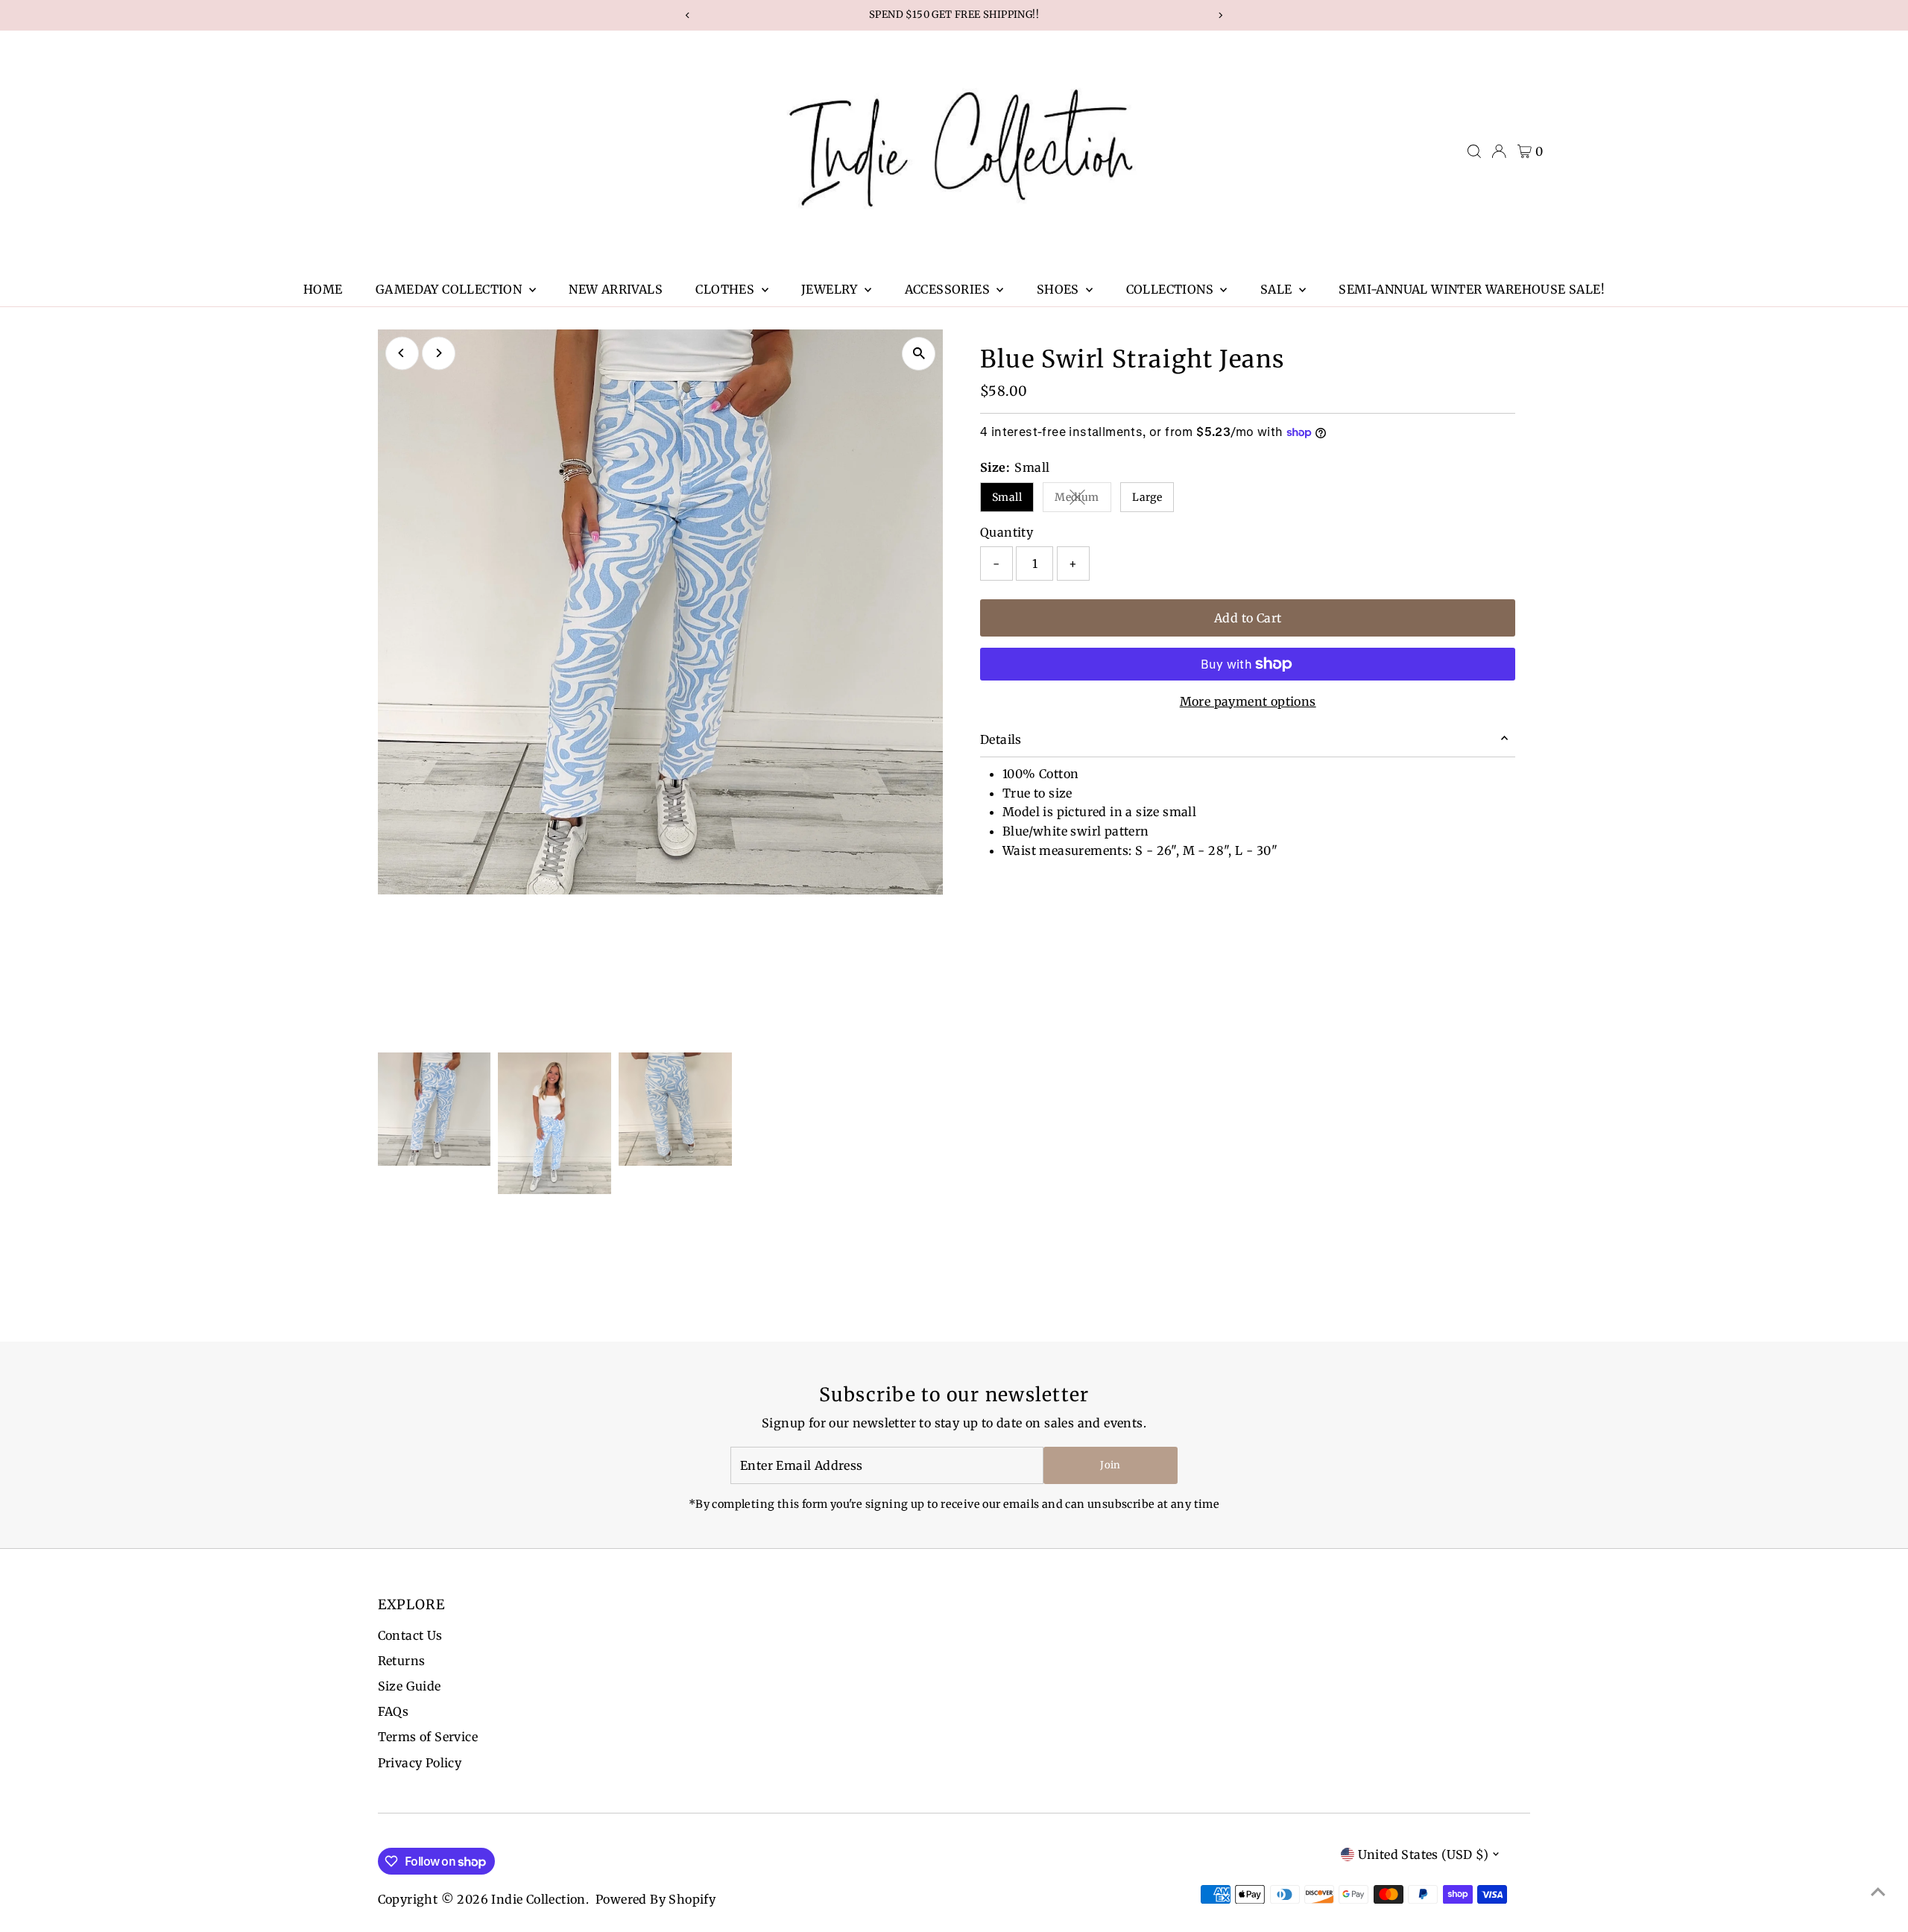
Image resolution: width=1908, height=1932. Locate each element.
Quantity (1007, 532)
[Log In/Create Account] (1499, 151)
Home (323, 289)
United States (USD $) (1423, 1854)
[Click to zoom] (919, 354)
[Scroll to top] (1878, 1891)
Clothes (726, 289)
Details (1001, 739)
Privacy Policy (420, 1763)
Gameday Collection (451, 289)
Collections (1172, 289)
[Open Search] (1474, 151)
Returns (402, 1661)
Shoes (1059, 289)
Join (1110, 1465)
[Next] (439, 353)
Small (1007, 497)
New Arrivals (616, 289)
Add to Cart (1248, 618)
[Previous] (402, 353)
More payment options (1248, 701)
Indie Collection (538, 1899)
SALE (1278, 289)
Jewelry (831, 289)
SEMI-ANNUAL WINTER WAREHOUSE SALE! (1472, 289)
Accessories (949, 289)
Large (1147, 497)
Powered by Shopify (656, 1899)
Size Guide (410, 1686)
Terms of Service (428, 1737)
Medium (1083, 500)
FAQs (394, 1711)
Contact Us (410, 1635)
